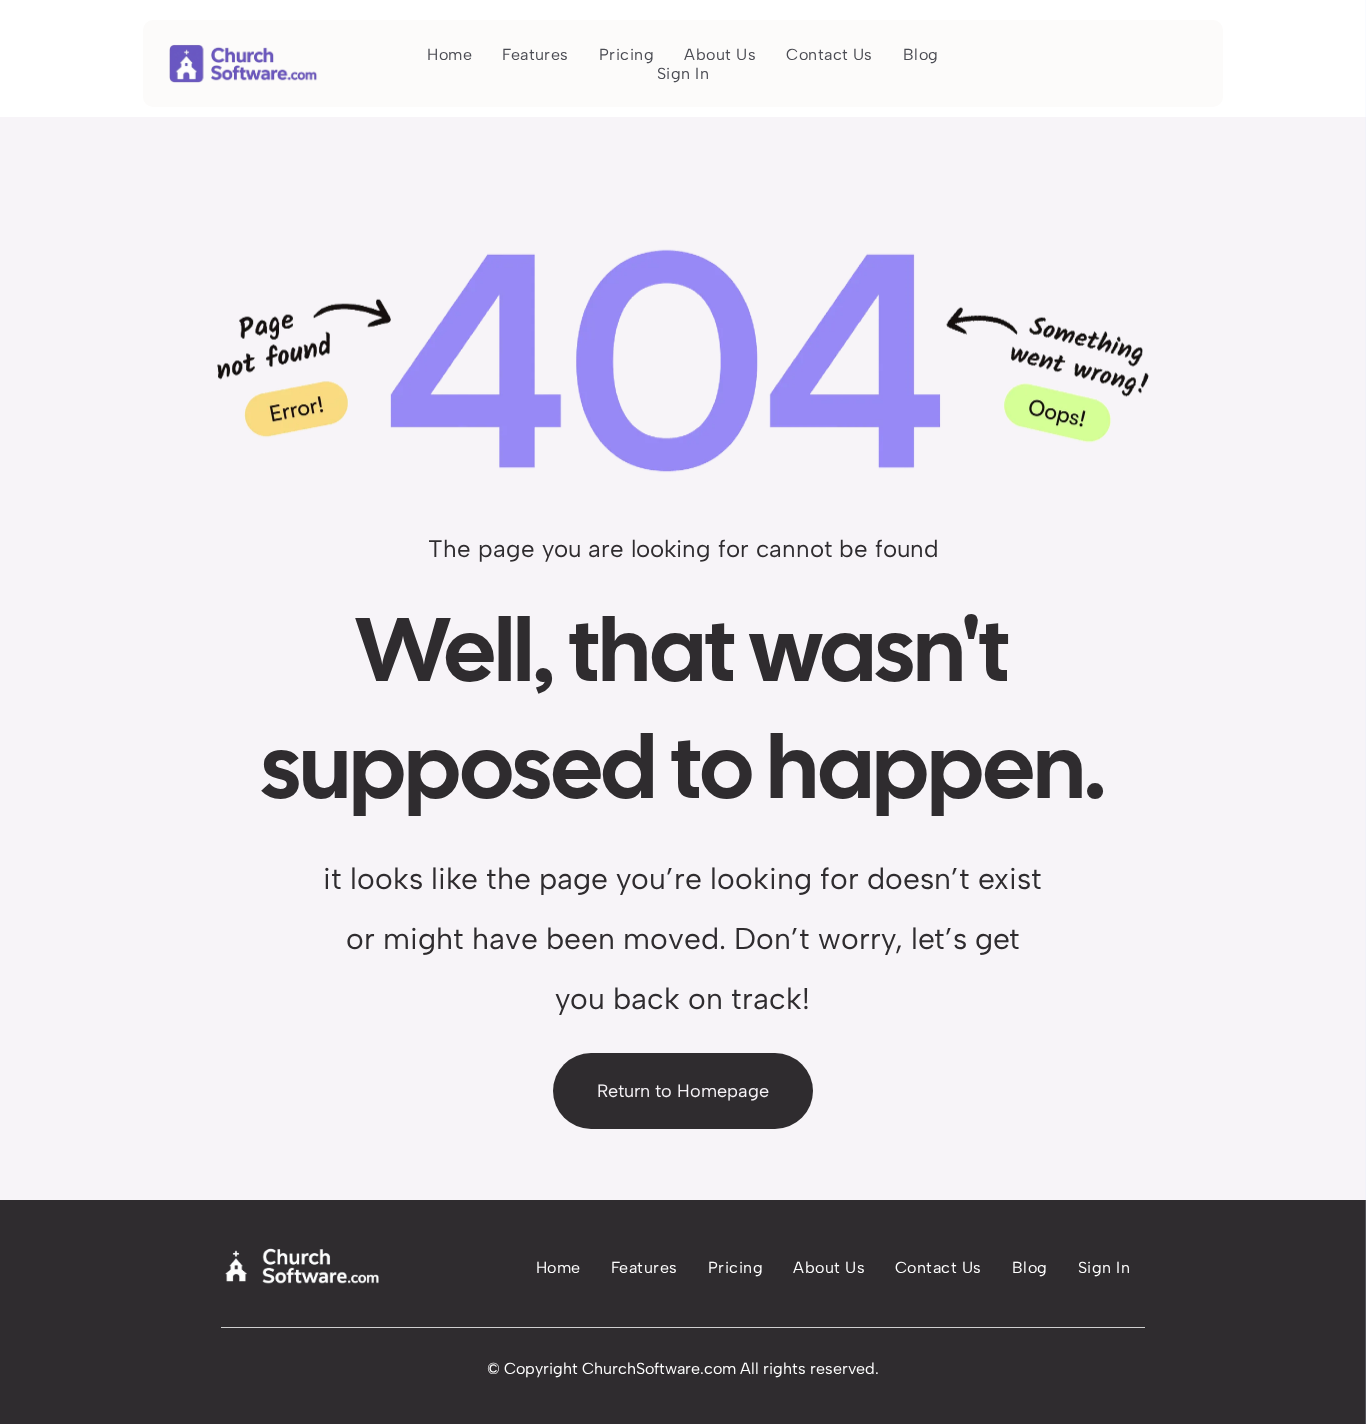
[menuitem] (449, 54)
